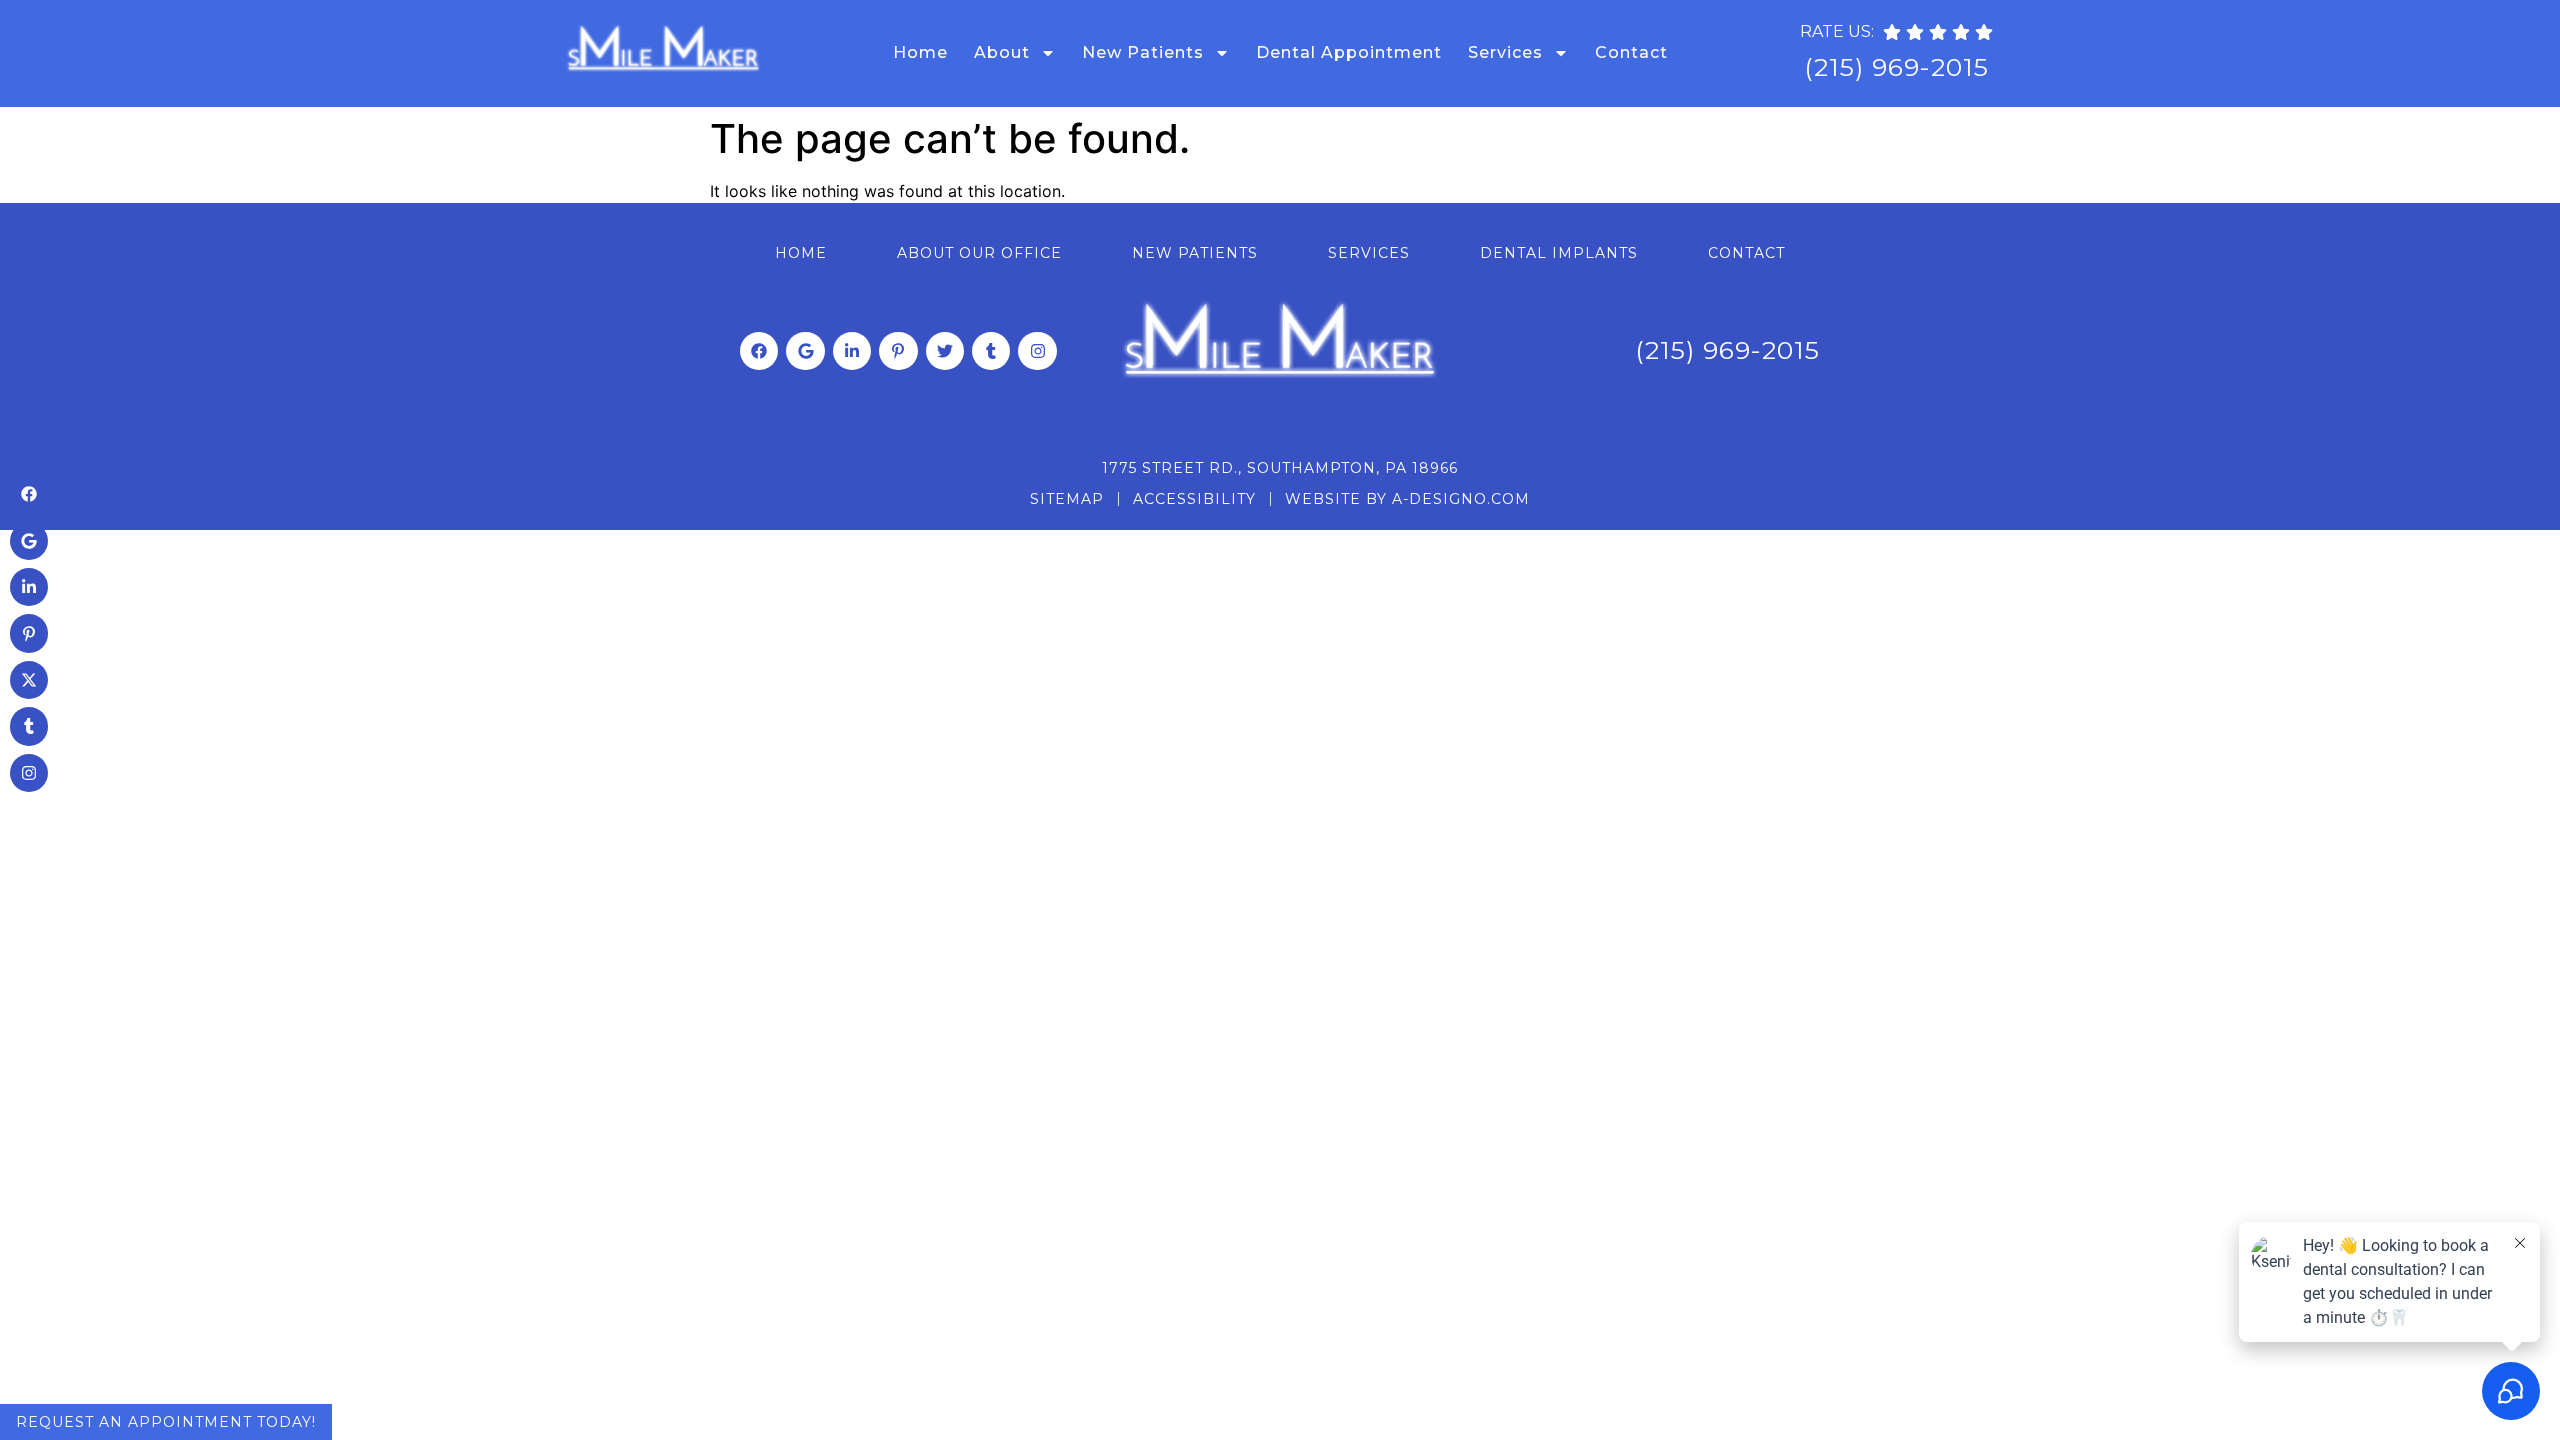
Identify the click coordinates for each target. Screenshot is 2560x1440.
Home (920, 52)
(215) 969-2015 (1896, 67)
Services (1505, 52)
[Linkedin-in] (852, 351)
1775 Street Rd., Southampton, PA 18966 (1280, 468)
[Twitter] (945, 351)
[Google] (805, 351)
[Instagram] (1037, 351)
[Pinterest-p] (898, 351)
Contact (1631, 52)
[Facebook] (759, 351)
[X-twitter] (29, 680)
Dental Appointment (1349, 52)
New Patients (1143, 52)
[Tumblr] (991, 351)
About (1002, 52)
